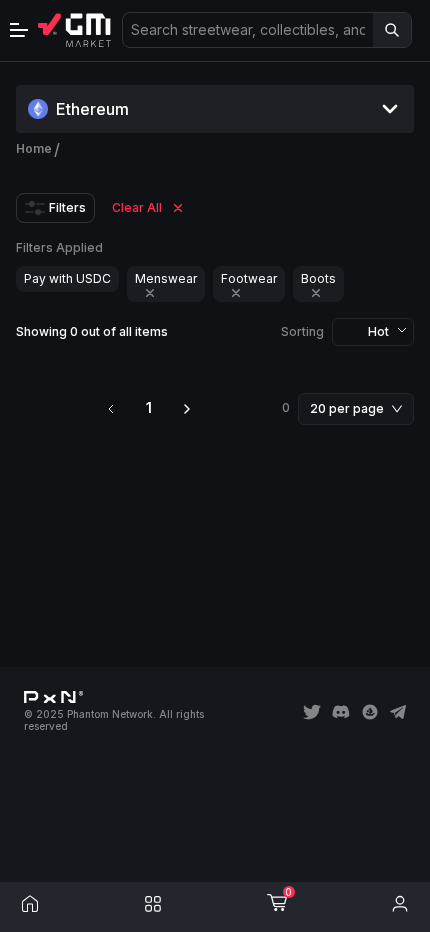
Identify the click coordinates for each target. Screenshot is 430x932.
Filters (67, 207)
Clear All (137, 207)
